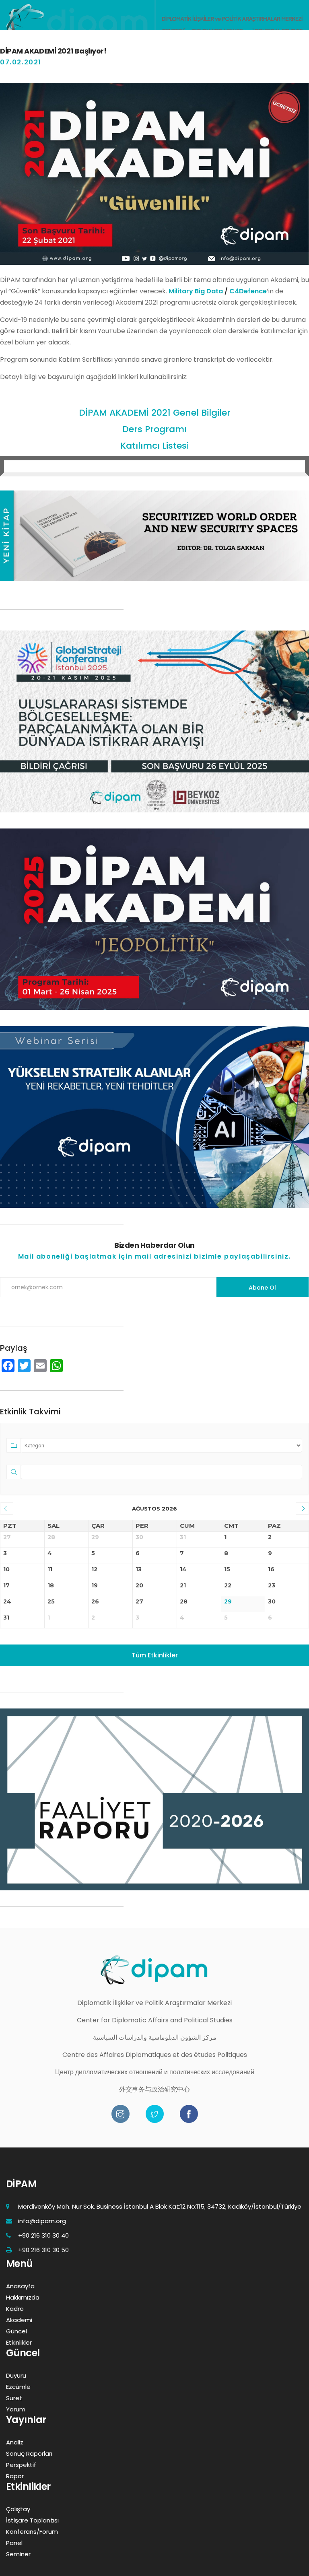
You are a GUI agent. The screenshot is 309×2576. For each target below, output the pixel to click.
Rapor (15, 2476)
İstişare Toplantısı (32, 2520)
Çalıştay (18, 2509)
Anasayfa (20, 2286)
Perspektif (21, 2465)
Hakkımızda (23, 2297)
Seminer (18, 2554)
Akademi (19, 2320)
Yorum (16, 2409)
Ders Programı (154, 429)
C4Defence (248, 291)
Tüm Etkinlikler (155, 1655)
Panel (14, 2543)
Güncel (16, 2331)
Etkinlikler (19, 2342)
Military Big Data (195, 291)
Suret (14, 2398)
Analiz (15, 2442)
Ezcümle (18, 2387)
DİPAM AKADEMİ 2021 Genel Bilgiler (155, 413)
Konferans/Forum (32, 2532)
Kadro (15, 2309)
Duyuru (16, 2375)
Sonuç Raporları (29, 2453)
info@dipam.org (42, 2221)
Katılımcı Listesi (154, 446)
